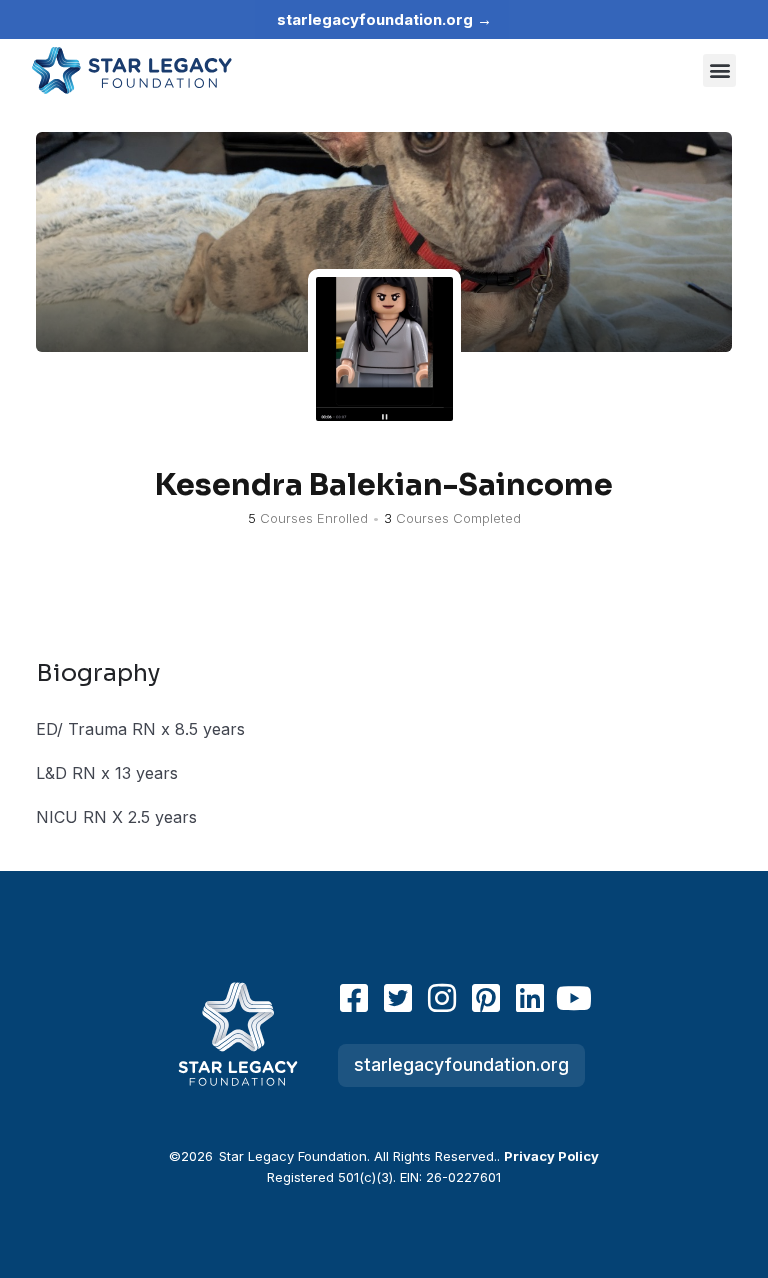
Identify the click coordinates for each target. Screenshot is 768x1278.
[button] (719, 70)
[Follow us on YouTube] (574, 998)
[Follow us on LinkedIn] (530, 998)
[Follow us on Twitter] (398, 998)
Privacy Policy (551, 1156)
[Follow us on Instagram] (442, 998)
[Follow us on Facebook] (354, 998)
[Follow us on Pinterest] (486, 998)
